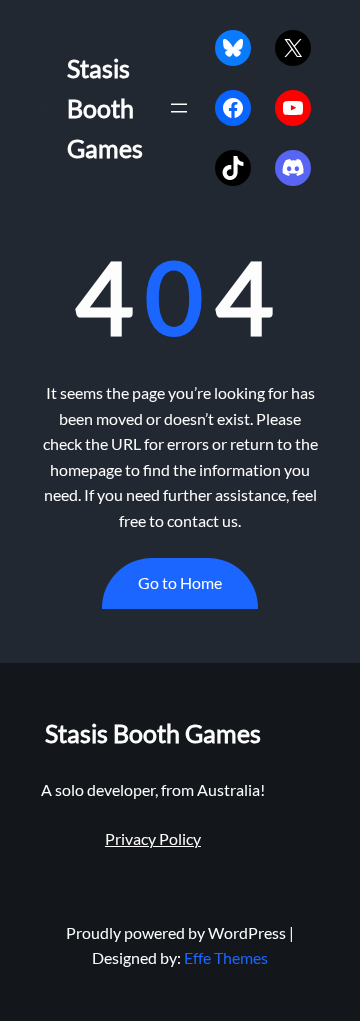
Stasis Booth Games (105, 108)
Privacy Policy (153, 838)
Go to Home (180, 582)
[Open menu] (179, 108)
